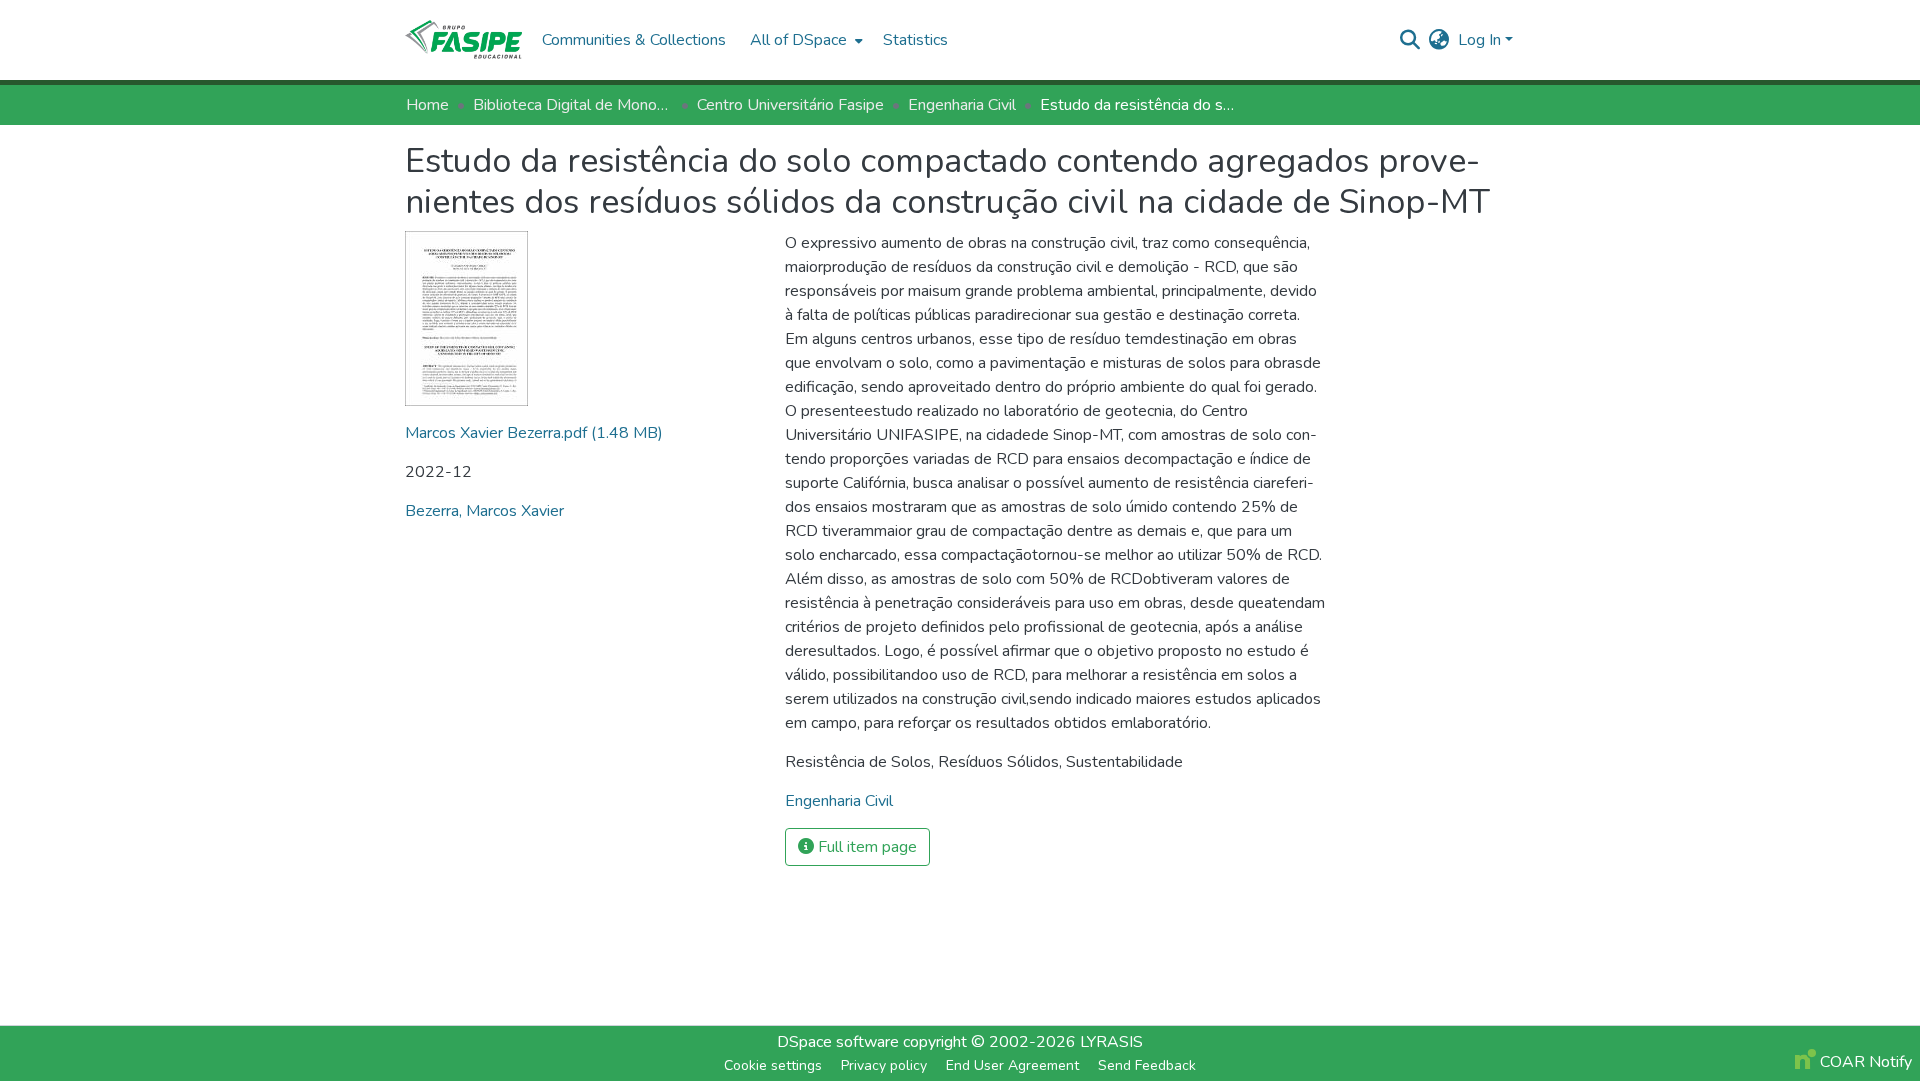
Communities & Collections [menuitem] (634, 40)
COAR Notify (1864, 1062)
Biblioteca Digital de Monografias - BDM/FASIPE (573, 105)
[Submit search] (1410, 40)
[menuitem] (804, 40)
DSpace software (838, 1042)
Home (427, 105)
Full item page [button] (865, 847)
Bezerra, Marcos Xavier (484, 511)
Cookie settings (773, 1065)
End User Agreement (1012, 1065)
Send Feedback (1147, 1065)
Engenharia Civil (962, 105)
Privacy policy (884, 1065)
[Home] (463, 40)
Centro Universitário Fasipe (790, 105)
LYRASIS (1111, 1042)
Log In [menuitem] (1479, 40)
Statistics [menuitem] (915, 40)
